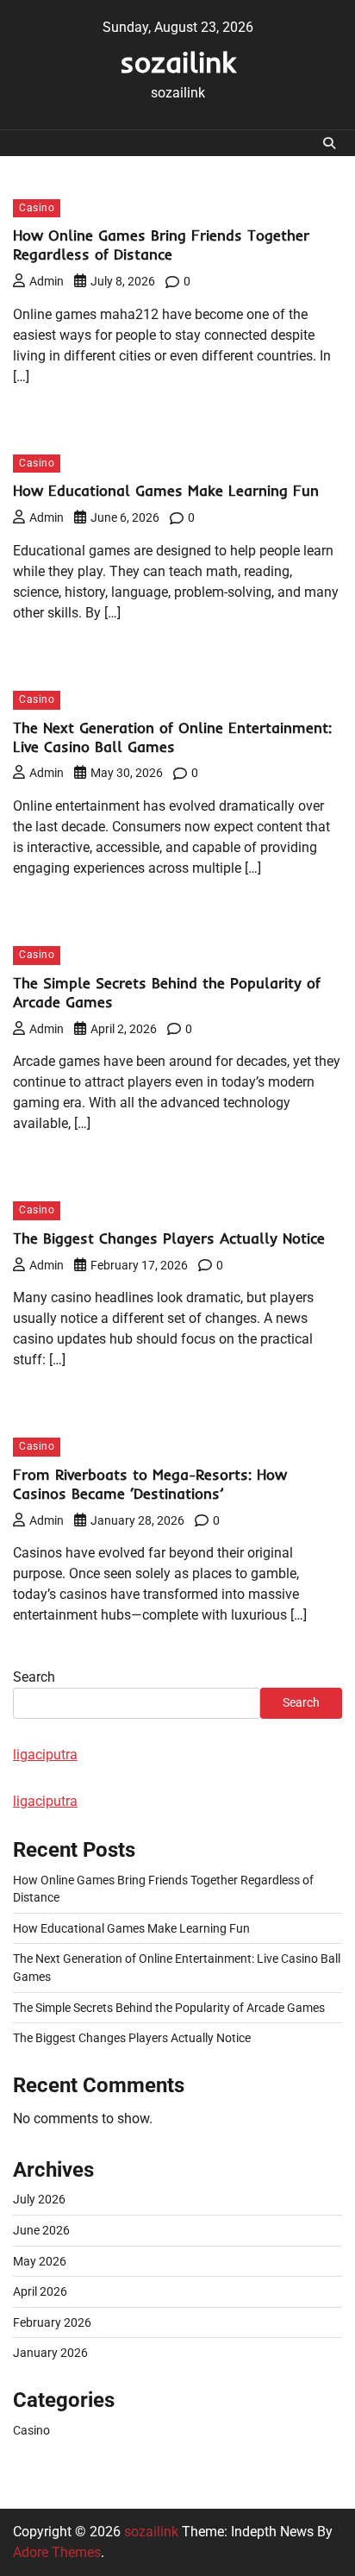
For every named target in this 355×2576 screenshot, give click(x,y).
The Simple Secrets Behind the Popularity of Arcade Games (169, 2008)
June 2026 (41, 2230)
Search (34, 1677)
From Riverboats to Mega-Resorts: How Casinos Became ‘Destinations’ (150, 1484)
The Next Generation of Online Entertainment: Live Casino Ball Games (172, 737)
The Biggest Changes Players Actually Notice (169, 1238)
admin (47, 281)
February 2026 (52, 2322)
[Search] (329, 143)
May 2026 (40, 2261)
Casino (37, 208)
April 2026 (40, 2291)
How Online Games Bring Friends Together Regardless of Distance (161, 244)
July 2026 (39, 2199)
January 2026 (50, 2353)
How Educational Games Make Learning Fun (166, 490)
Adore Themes (57, 2552)
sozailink (178, 62)
